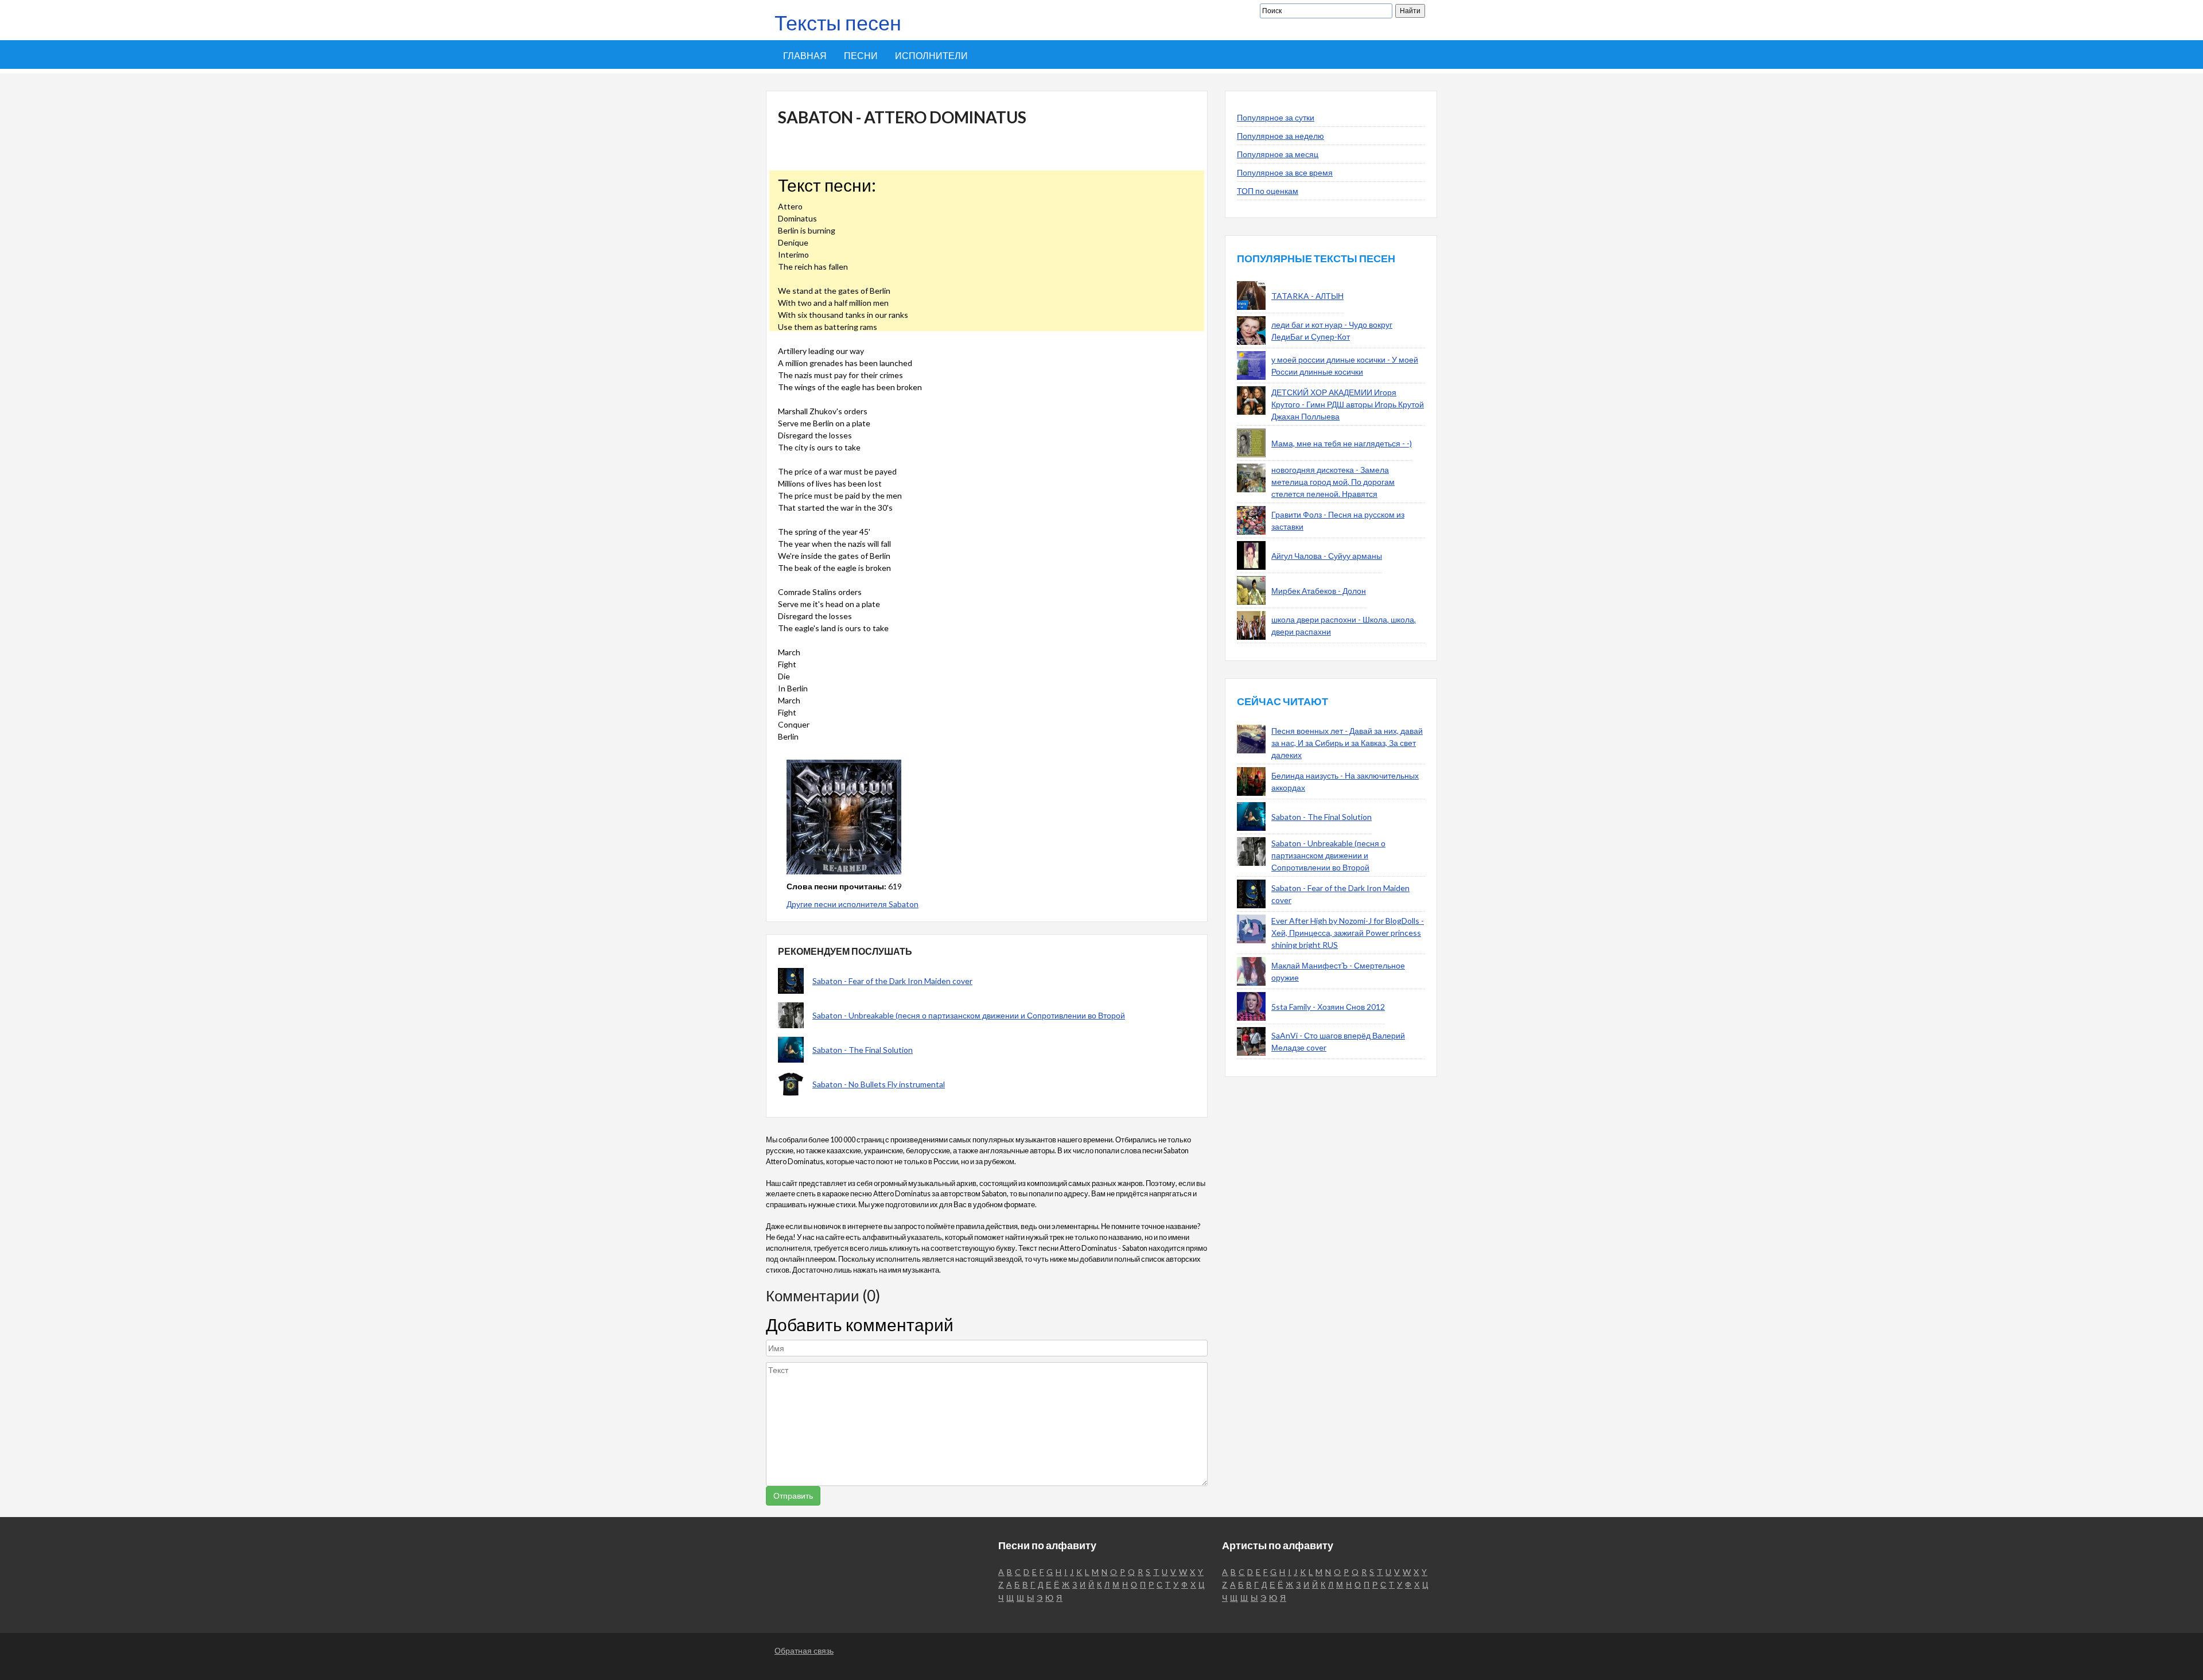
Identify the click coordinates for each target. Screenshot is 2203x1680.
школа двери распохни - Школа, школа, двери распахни (1344, 625)
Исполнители (931, 55)
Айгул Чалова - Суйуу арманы (1327, 556)
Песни (861, 55)
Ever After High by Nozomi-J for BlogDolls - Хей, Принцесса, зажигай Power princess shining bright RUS (1348, 933)
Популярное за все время (1285, 172)
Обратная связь (804, 1650)
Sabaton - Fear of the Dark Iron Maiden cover (892, 981)
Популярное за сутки (1276, 117)
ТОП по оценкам (1268, 191)
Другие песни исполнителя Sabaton (853, 904)
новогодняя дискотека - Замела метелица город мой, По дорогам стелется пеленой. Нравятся (1333, 482)
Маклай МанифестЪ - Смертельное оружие (1338, 971)
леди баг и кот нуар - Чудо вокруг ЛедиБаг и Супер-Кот (1332, 330)
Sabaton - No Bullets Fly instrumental (879, 1084)
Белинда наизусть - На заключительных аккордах (1345, 781)
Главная (805, 55)
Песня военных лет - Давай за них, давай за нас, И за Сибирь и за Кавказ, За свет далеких (1347, 743)
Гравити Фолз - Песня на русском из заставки (1338, 520)
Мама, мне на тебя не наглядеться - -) (1342, 443)
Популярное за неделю (1280, 136)
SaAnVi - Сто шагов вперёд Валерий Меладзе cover (1338, 1041)
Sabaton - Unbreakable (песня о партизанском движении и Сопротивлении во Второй (969, 1015)
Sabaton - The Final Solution (863, 1050)
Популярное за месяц (1278, 154)
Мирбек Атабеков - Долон (1319, 591)
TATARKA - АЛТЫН (1307, 296)
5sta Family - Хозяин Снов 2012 (1328, 1007)
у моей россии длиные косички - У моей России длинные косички (1345, 365)
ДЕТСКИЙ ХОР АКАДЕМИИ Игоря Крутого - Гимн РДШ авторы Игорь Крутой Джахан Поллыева (1348, 404)
